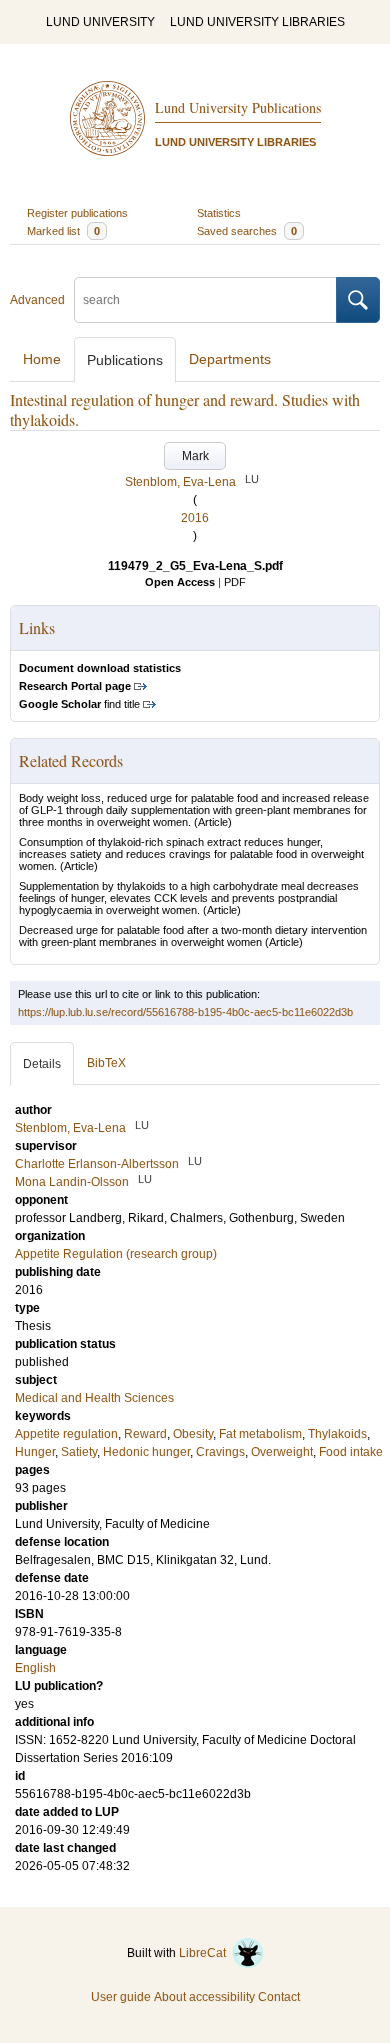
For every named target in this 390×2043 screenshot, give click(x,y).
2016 (195, 518)
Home (42, 359)
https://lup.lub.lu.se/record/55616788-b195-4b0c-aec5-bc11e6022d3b (185, 1012)
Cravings (220, 1452)
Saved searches (247, 231)
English (35, 1668)
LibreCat (205, 1953)
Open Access (180, 582)
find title (79, 704)
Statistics (219, 213)
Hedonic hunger (146, 1452)
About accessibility (204, 1997)
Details (42, 1064)
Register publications (77, 213)
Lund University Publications (238, 107)
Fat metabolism (260, 1434)
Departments (230, 359)
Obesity (193, 1434)
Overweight (282, 1452)
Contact (279, 1997)
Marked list (63, 231)
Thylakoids (337, 1434)
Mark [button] (195, 456)
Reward (145, 1434)
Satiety (79, 1452)
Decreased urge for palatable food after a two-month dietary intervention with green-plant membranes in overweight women (193, 936)
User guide (121, 1997)
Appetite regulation (66, 1434)
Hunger (35, 1452)
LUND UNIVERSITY (100, 22)
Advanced (37, 300)
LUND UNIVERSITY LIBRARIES (257, 22)
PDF (235, 582)
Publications (125, 360)
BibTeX (106, 1063)
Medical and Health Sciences (94, 1398)
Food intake (351, 1452)
